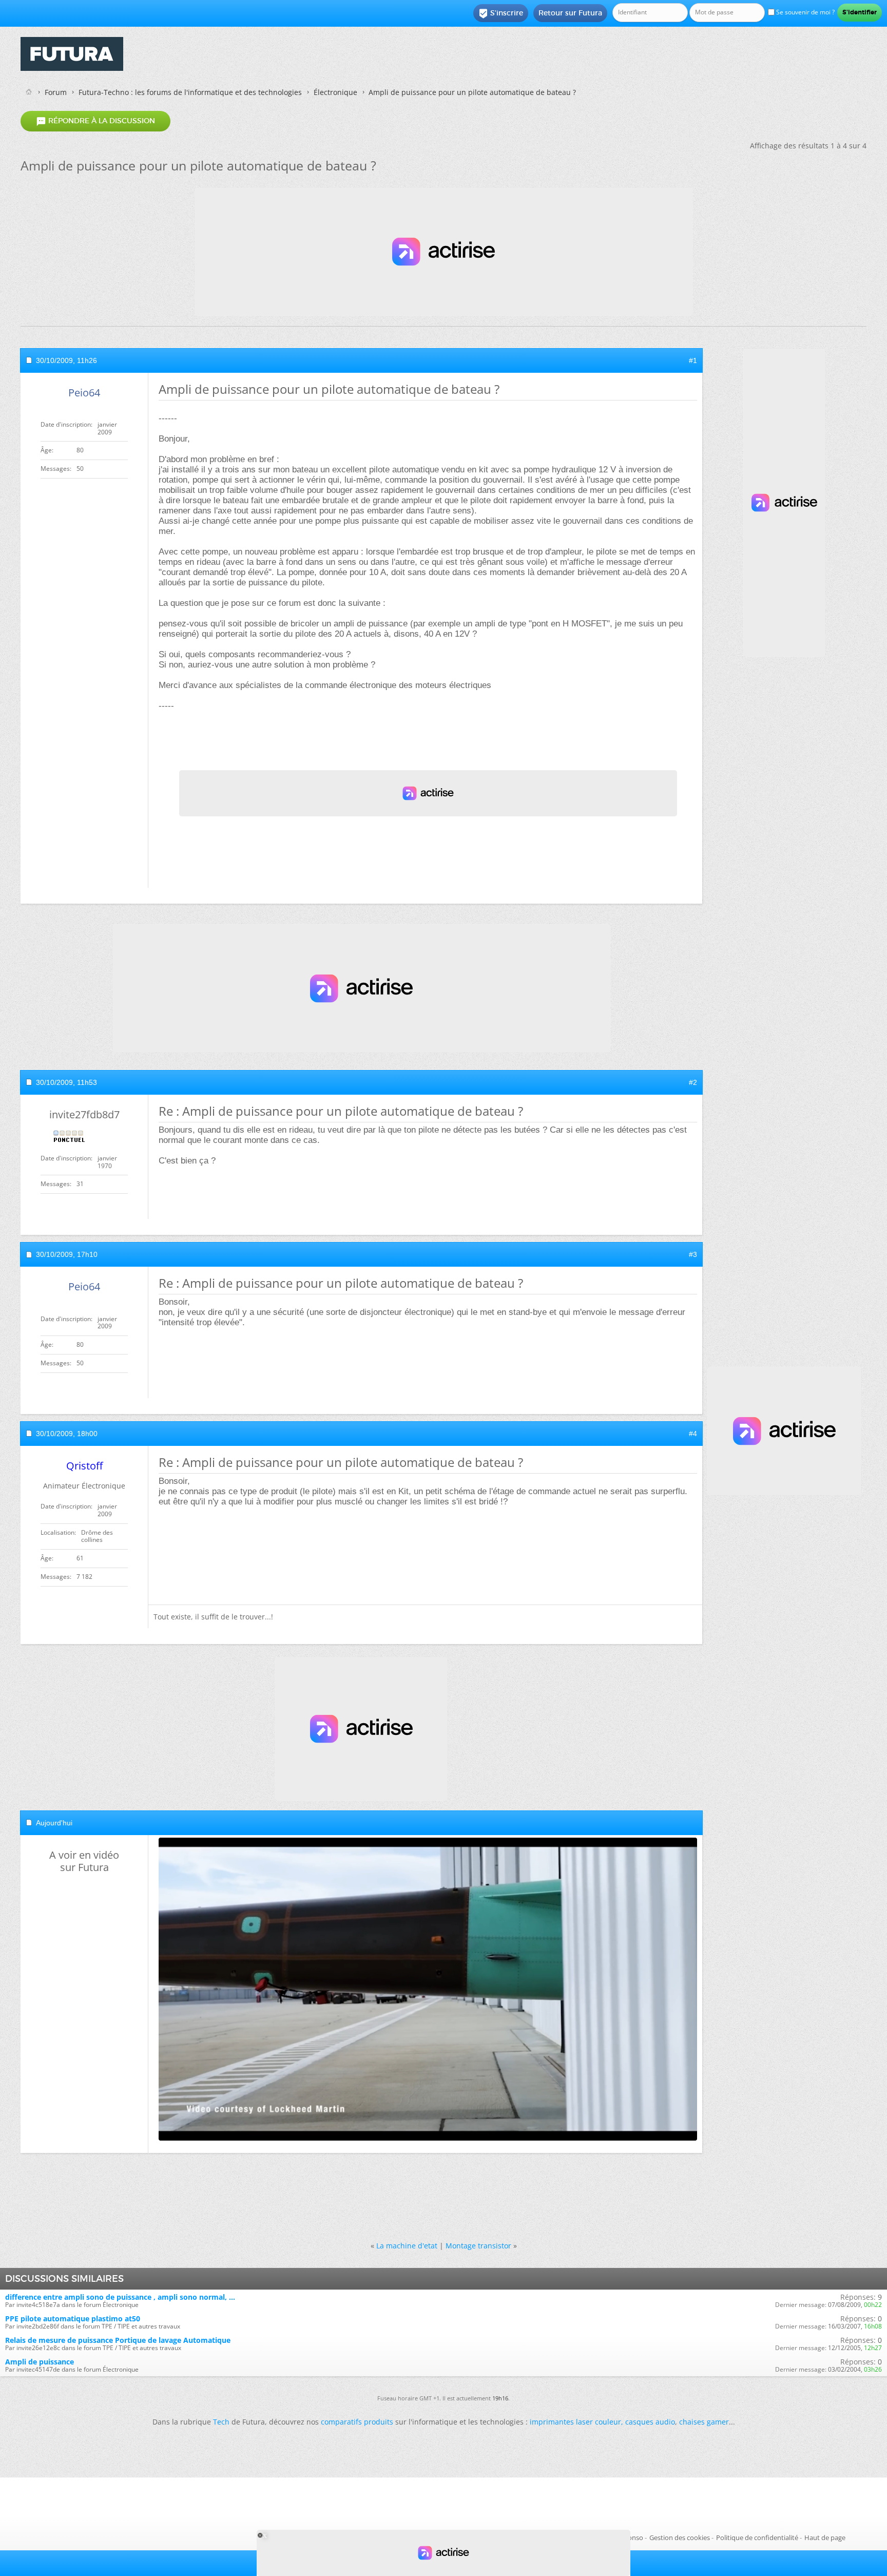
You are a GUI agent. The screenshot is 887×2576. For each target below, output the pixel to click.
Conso (633, 2537)
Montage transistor (478, 2246)
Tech (221, 2422)
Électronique (335, 92)
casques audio (650, 2422)
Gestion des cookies (680, 2537)
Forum (56, 92)
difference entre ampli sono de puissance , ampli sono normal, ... (120, 2297)
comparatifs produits (357, 2422)
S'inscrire (501, 13)
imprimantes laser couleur (575, 2422)
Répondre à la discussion (95, 121)
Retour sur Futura (570, 13)
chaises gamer (704, 2422)
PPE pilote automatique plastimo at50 (73, 2319)
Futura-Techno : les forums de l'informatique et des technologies (190, 92)
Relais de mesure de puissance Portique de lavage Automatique (118, 2340)
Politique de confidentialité (757, 2537)
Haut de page (825, 2537)
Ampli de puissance (40, 2362)
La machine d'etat (407, 2246)
